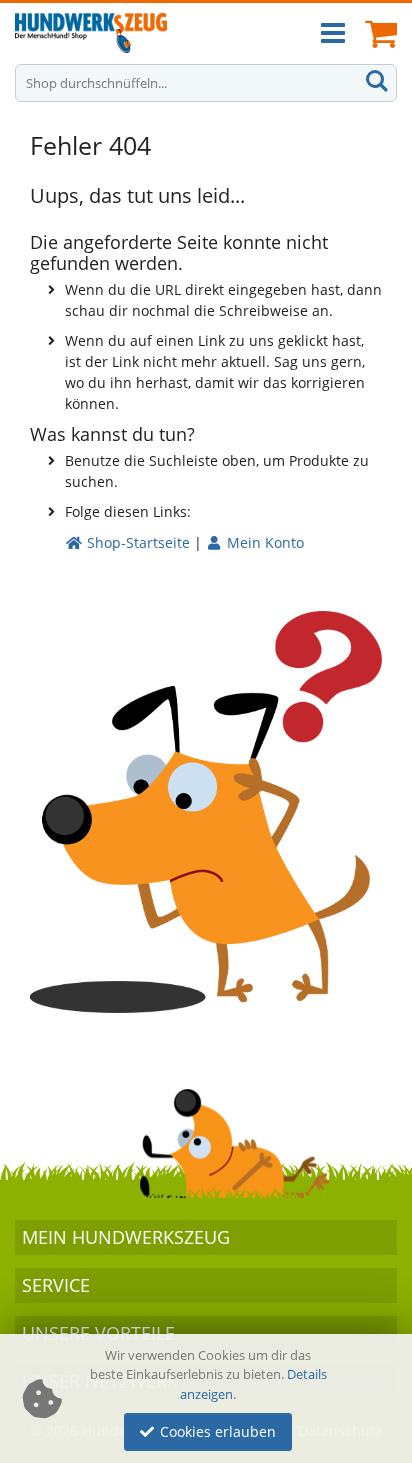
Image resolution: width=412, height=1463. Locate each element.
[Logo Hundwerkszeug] (91, 33)
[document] (209, 1399)
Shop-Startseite (136, 542)
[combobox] (206, 83)
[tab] (206, 1237)
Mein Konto (263, 542)
